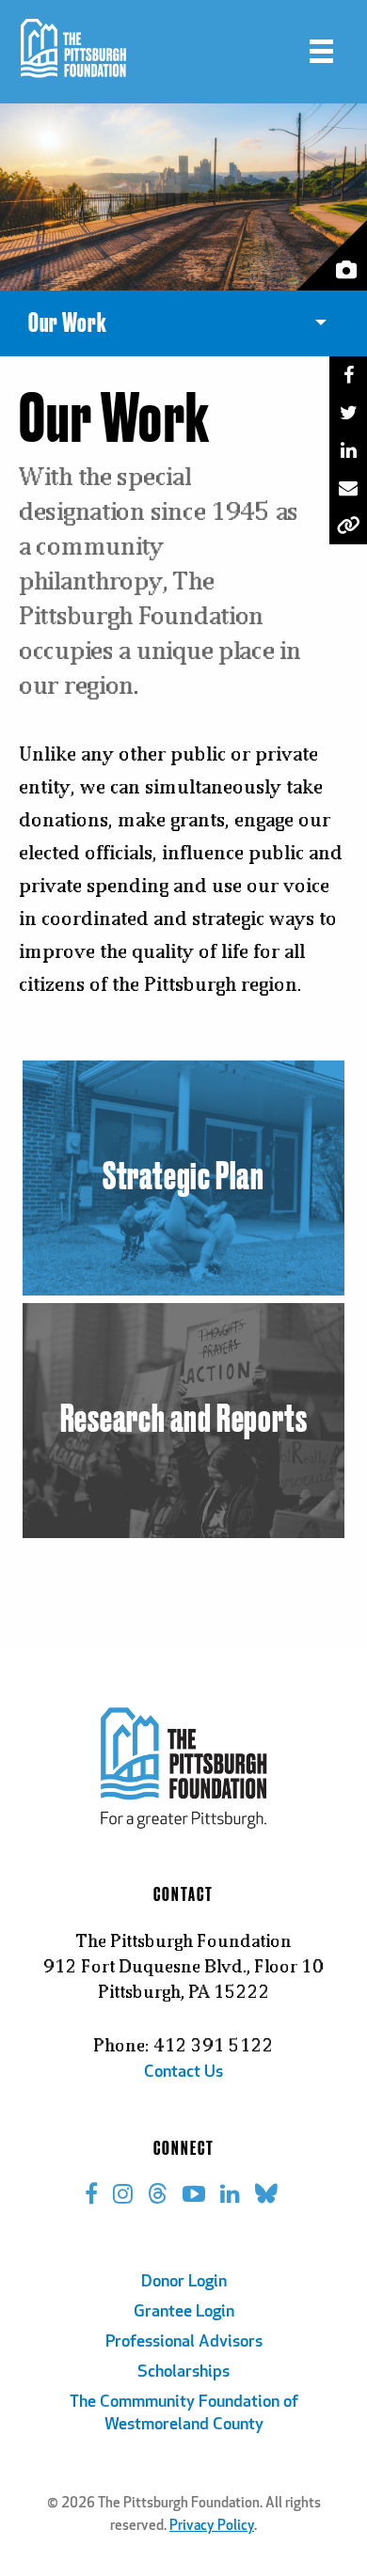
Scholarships (183, 2373)
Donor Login (184, 2283)
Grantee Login (184, 2313)
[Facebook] (348, 375)
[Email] (348, 488)
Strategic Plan (183, 1178)
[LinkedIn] (348, 450)
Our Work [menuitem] (68, 323)
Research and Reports (184, 1421)
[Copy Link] (348, 526)
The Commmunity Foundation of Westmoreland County (184, 2414)
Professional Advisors (184, 2343)
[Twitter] (348, 413)
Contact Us (183, 2073)
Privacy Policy (212, 2527)
